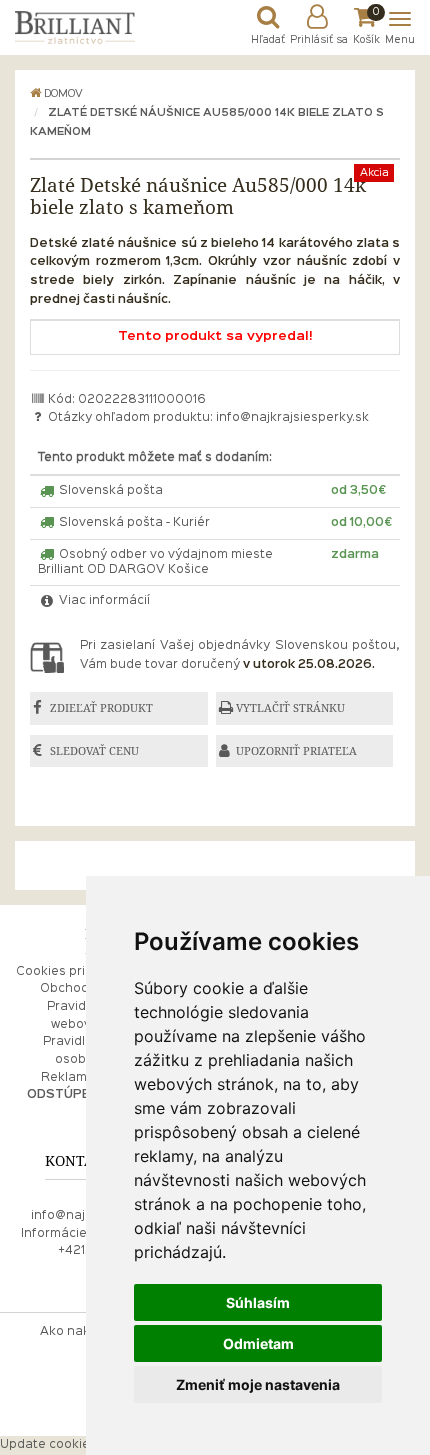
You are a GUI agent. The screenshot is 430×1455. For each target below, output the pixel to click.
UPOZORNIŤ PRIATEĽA (296, 751)
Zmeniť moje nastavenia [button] (258, 1384)
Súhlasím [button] (258, 1302)
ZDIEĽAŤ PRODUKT (101, 708)
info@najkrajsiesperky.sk (292, 418)
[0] (366, 22)
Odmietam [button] (258, 1343)
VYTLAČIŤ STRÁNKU (290, 708)
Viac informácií (103, 601)
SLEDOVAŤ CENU (94, 751)
